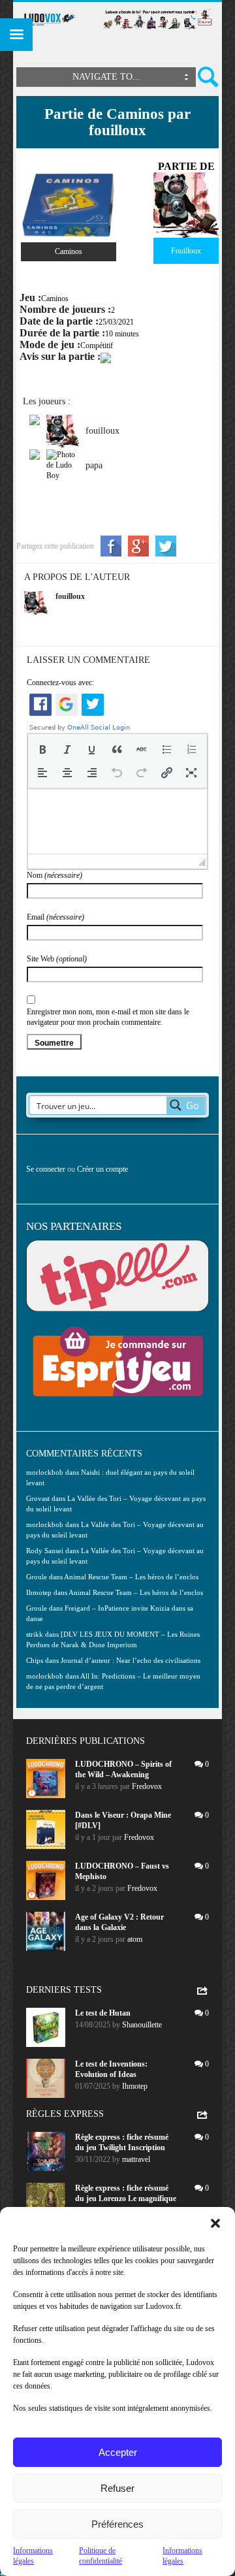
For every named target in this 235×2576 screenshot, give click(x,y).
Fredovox (147, 1786)
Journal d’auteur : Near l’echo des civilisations (131, 1660)
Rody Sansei (45, 1551)
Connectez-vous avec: (60, 683)
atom (135, 1939)
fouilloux (70, 596)
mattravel (136, 2159)
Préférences (117, 2524)
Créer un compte (102, 1169)
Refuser (117, 2488)
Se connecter (46, 1169)
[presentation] (42, 749)
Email (55, 917)
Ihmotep (39, 1592)
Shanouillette (142, 2025)
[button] (215, 2223)
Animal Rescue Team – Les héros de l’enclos (131, 1577)
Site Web (57, 959)
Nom (55, 875)
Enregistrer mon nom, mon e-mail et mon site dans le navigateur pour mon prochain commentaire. (108, 1017)
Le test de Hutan (103, 2013)
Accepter (118, 2452)
